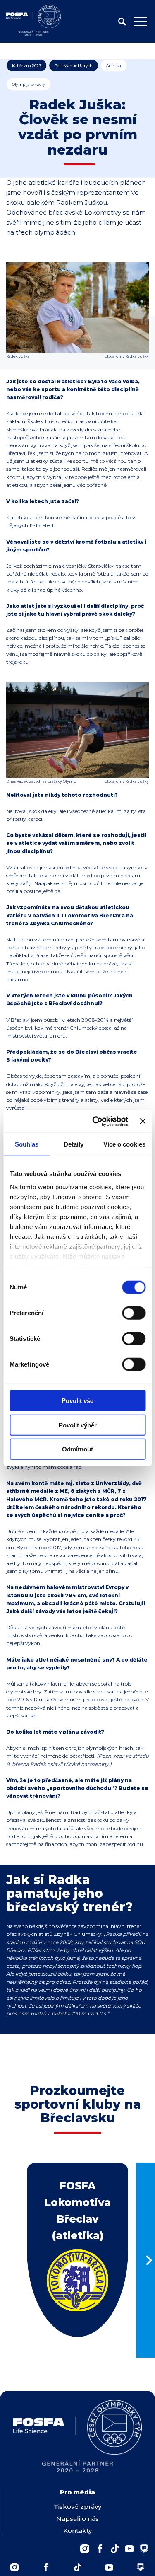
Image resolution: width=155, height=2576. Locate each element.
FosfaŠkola (144, 2549)
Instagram (85, 2549)
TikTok (114, 2549)
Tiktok (78, 2567)
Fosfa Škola (141, 2567)
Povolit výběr (78, 1425)
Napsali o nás (77, 2519)
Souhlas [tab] (27, 1144)
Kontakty (77, 2531)
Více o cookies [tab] (124, 1144)
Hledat (122, 22)
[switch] (134, 1313)
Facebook (100, 2549)
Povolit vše (77, 1401)
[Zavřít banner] (143, 1121)
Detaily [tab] (74, 1144)
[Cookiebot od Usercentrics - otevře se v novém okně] (95, 1121)
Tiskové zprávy (77, 2507)
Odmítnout (77, 1449)
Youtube (129, 2549)
